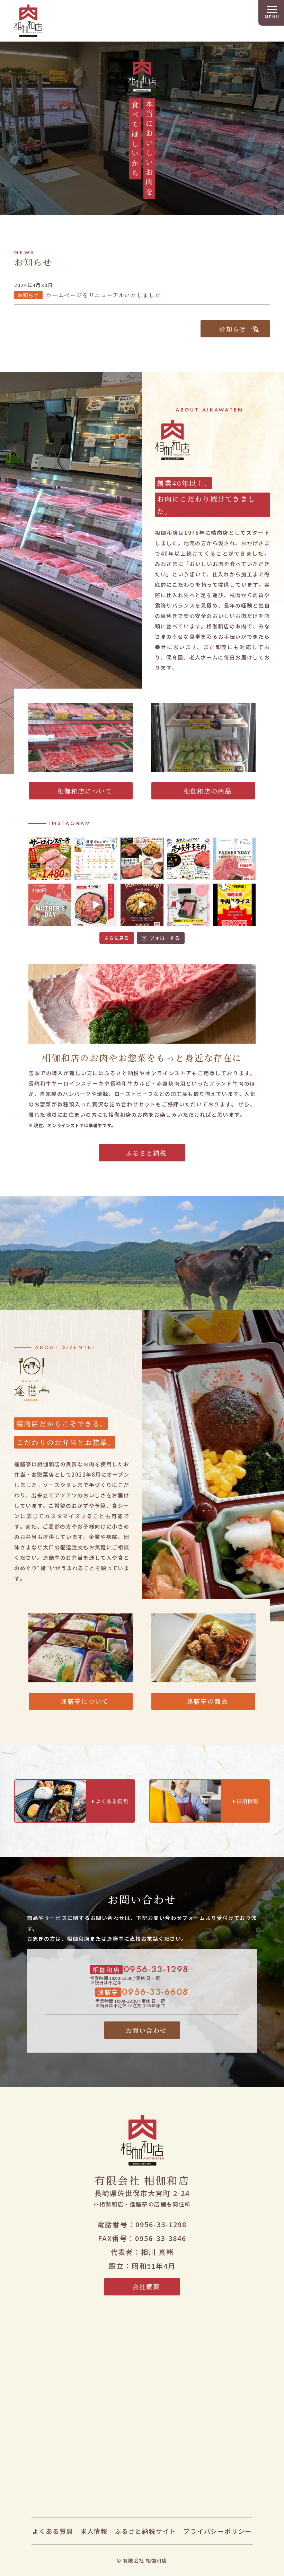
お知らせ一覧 (239, 329)
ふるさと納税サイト (145, 2531)
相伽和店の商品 (208, 791)
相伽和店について (85, 791)
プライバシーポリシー (218, 2531)
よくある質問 (53, 2531)
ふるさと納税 (146, 1153)
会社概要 (146, 2286)
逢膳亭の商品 (208, 1701)
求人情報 (94, 2531)
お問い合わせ (146, 2030)
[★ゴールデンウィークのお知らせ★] (96, 905)
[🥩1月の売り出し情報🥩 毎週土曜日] (234, 905)
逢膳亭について (85, 1701)
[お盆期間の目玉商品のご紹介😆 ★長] (142, 859)
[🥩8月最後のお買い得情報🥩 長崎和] (50, 859)
